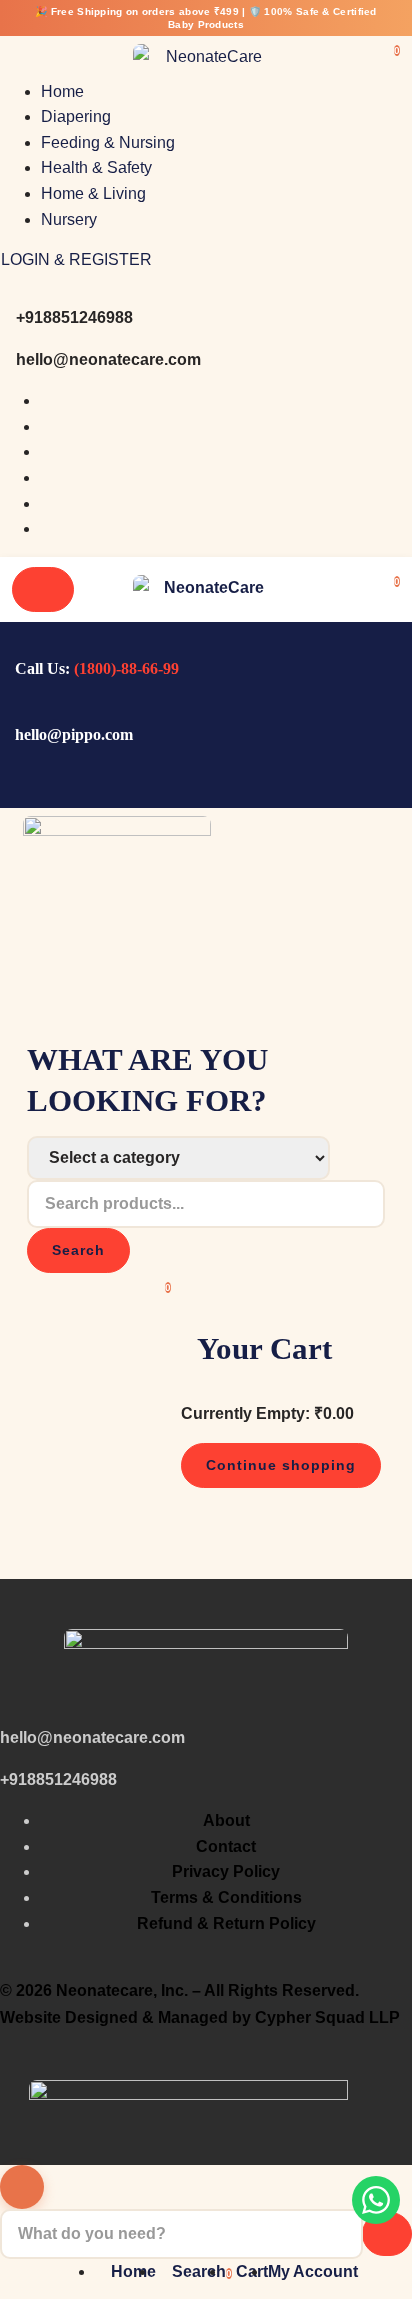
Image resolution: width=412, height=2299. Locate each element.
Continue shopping (281, 1465)
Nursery (69, 219)
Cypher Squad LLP (327, 2017)
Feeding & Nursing (108, 142)
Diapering (76, 116)
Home (62, 91)
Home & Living (93, 193)
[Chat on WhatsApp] (376, 2200)
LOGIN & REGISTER (76, 259)
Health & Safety (96, 167)
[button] (397, 579)
